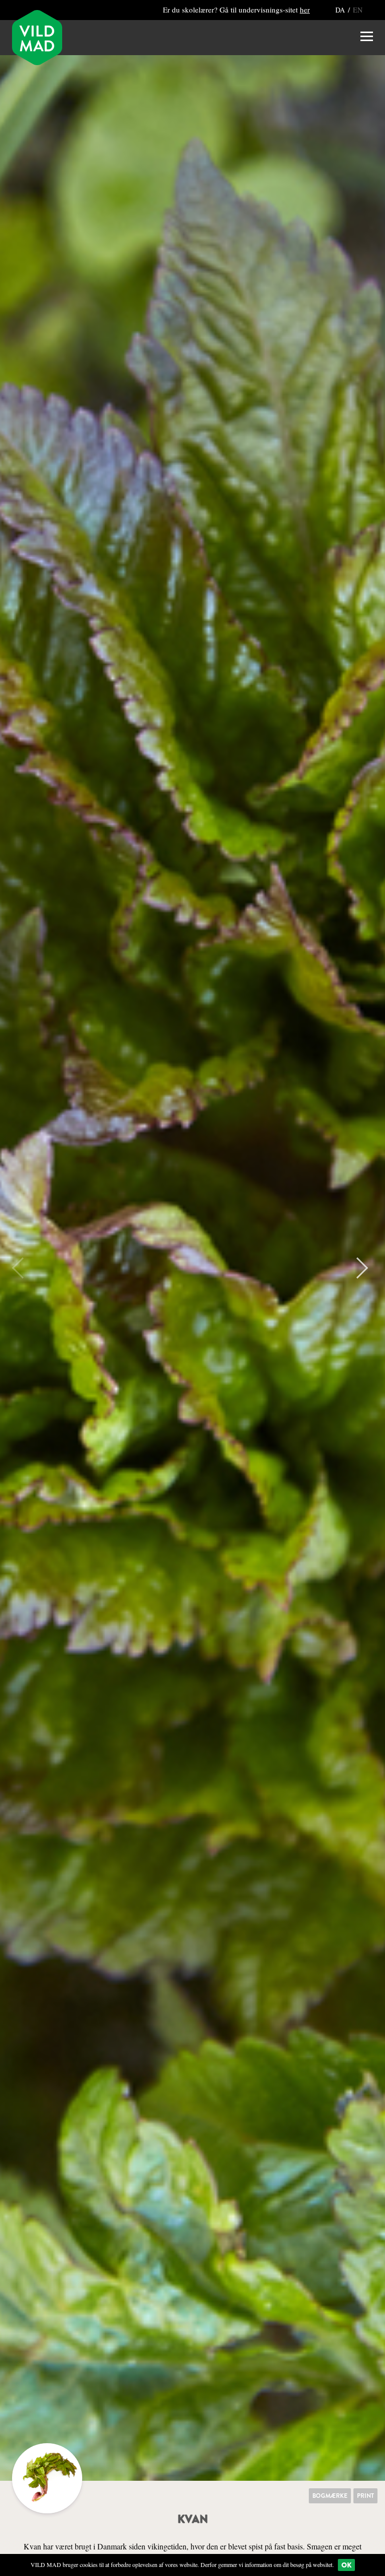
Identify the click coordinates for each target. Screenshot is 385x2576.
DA (341, 10)
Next (357, 1268)
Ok (346, 2565)
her (305, 10)
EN (358, 10)
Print (365, 2496)
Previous (23, 1268)
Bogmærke (330, 2496)
